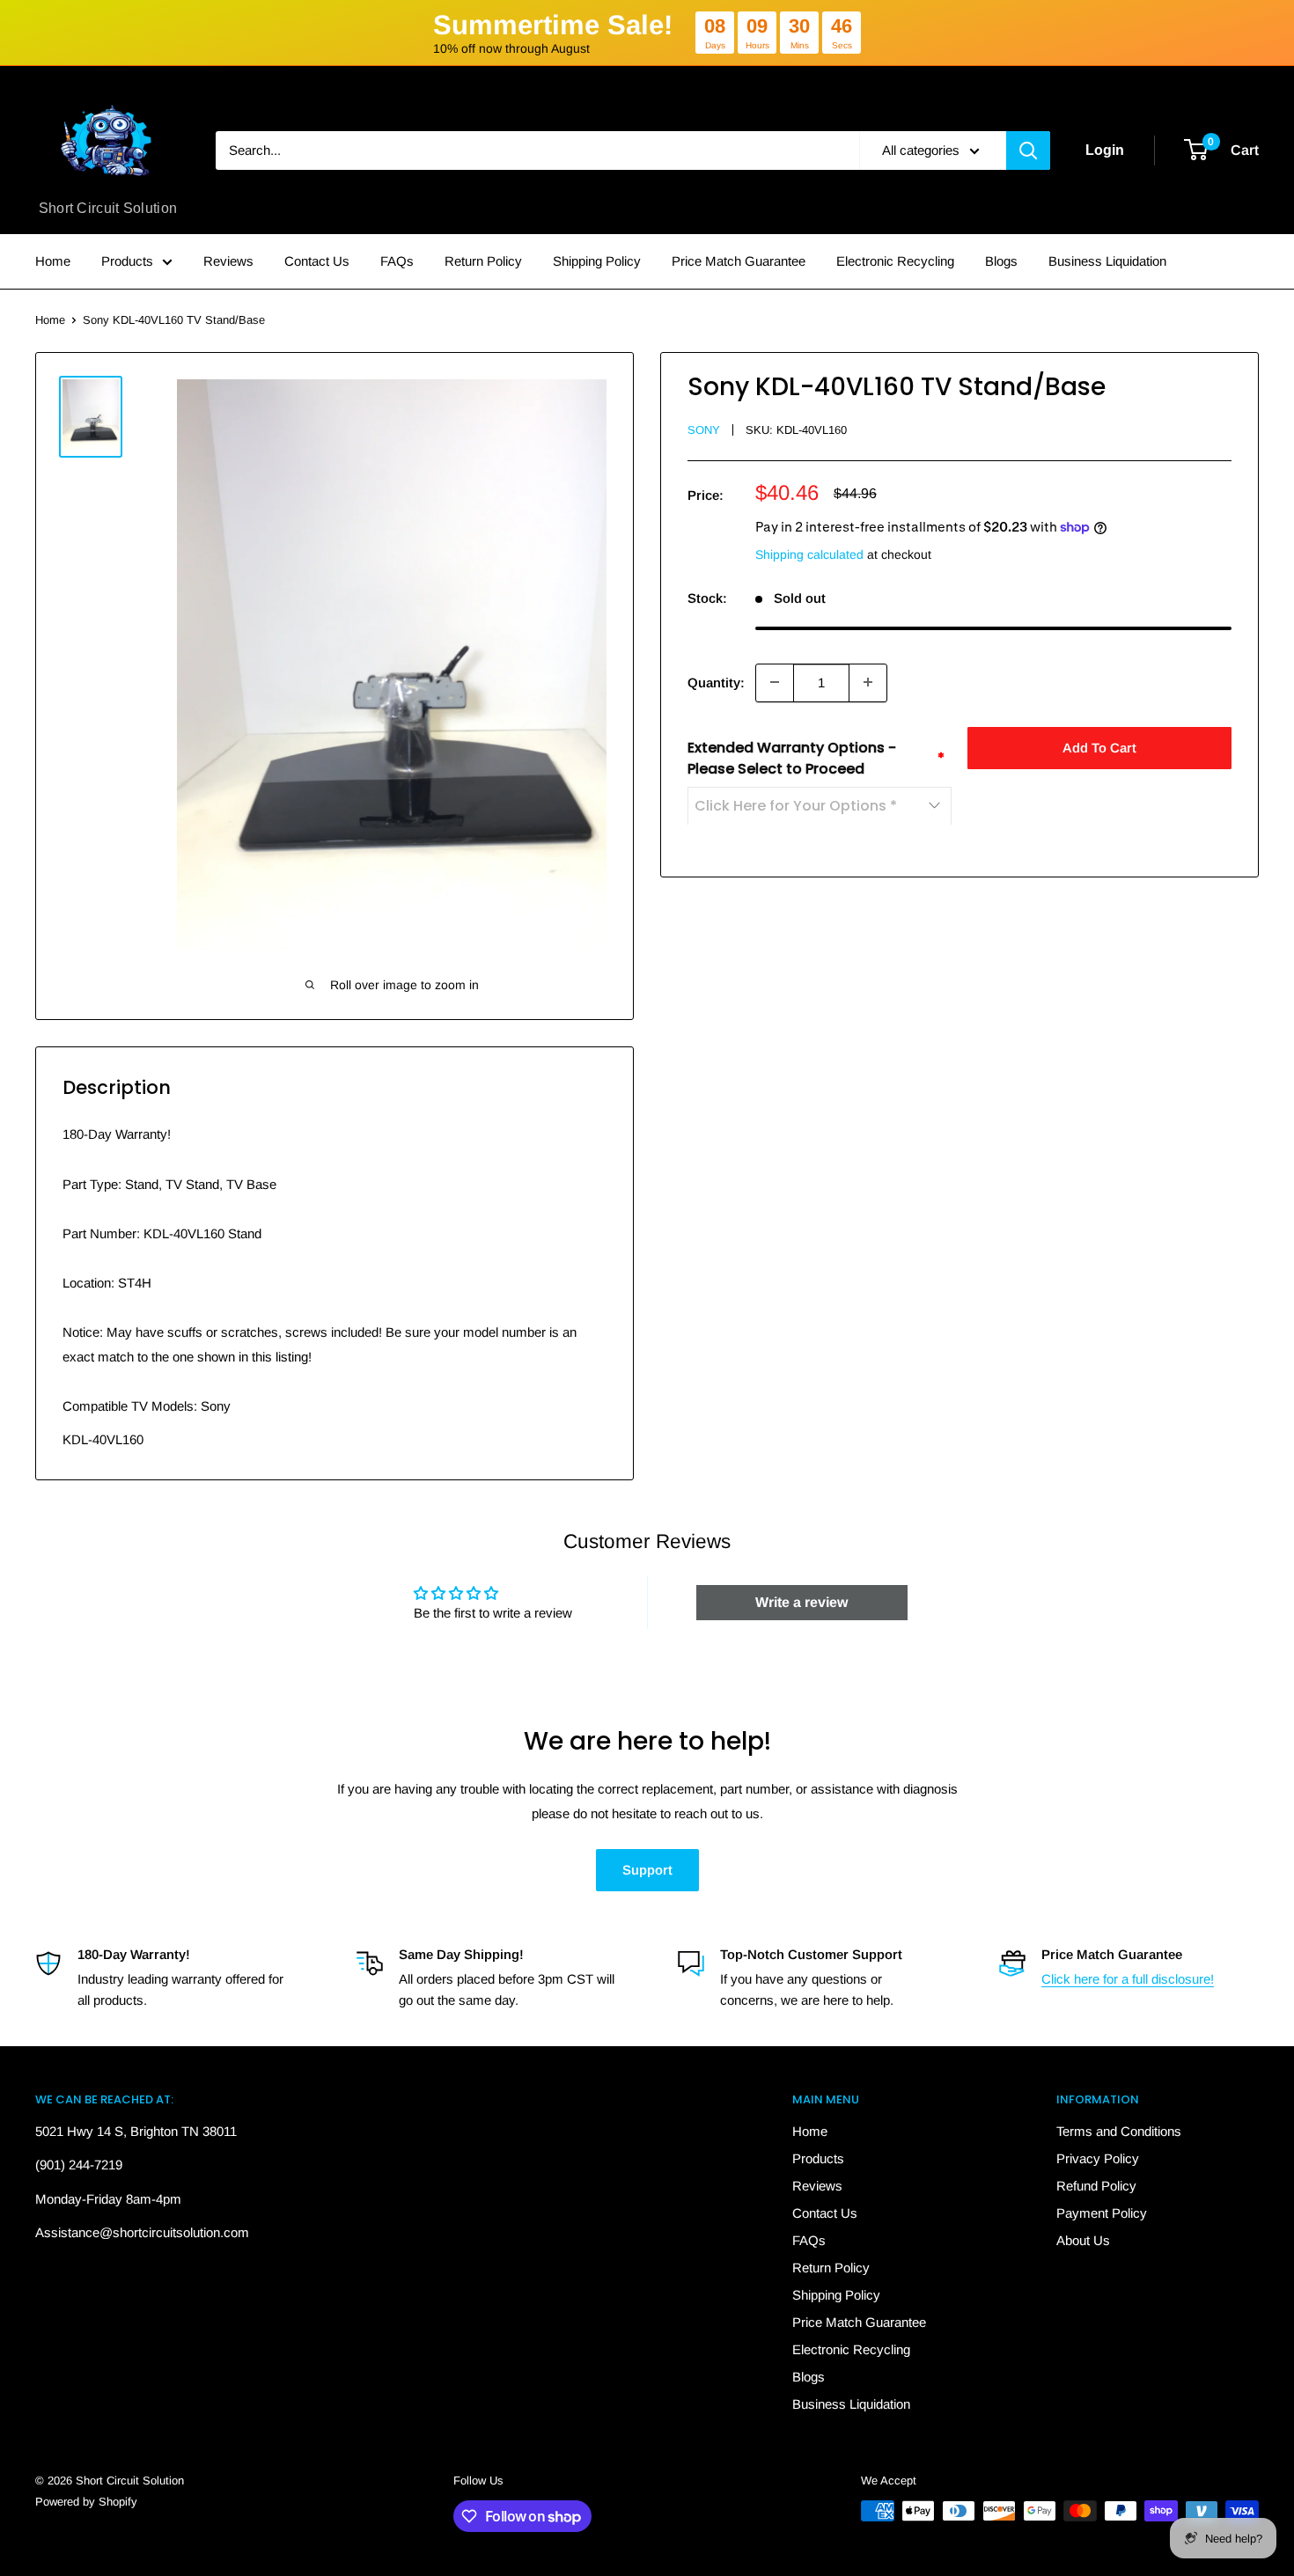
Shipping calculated (809, 554)
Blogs (1001, 261)
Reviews (228, 261)
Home (53, 261)
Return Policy (483, 261)
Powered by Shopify (86, 2502)
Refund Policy (1096, 2186)
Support (647, 1870)
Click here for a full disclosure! (1128, 1979)
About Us (1083, 2240)
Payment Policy (1102, 2213)
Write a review (801, 1602)
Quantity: (716, 682)
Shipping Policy (597, 261)
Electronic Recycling (895, 261)
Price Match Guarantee (739, 261)
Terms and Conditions (1119, 2131)
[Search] (1028, 150)
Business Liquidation (1107, 261)
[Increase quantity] (868, 682)
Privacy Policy (1098, 2158)
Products (127, 261)
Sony (704, 430)
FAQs (397, 261)
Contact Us (317, 261)
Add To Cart (1099, 747)
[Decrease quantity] (775, 682)
